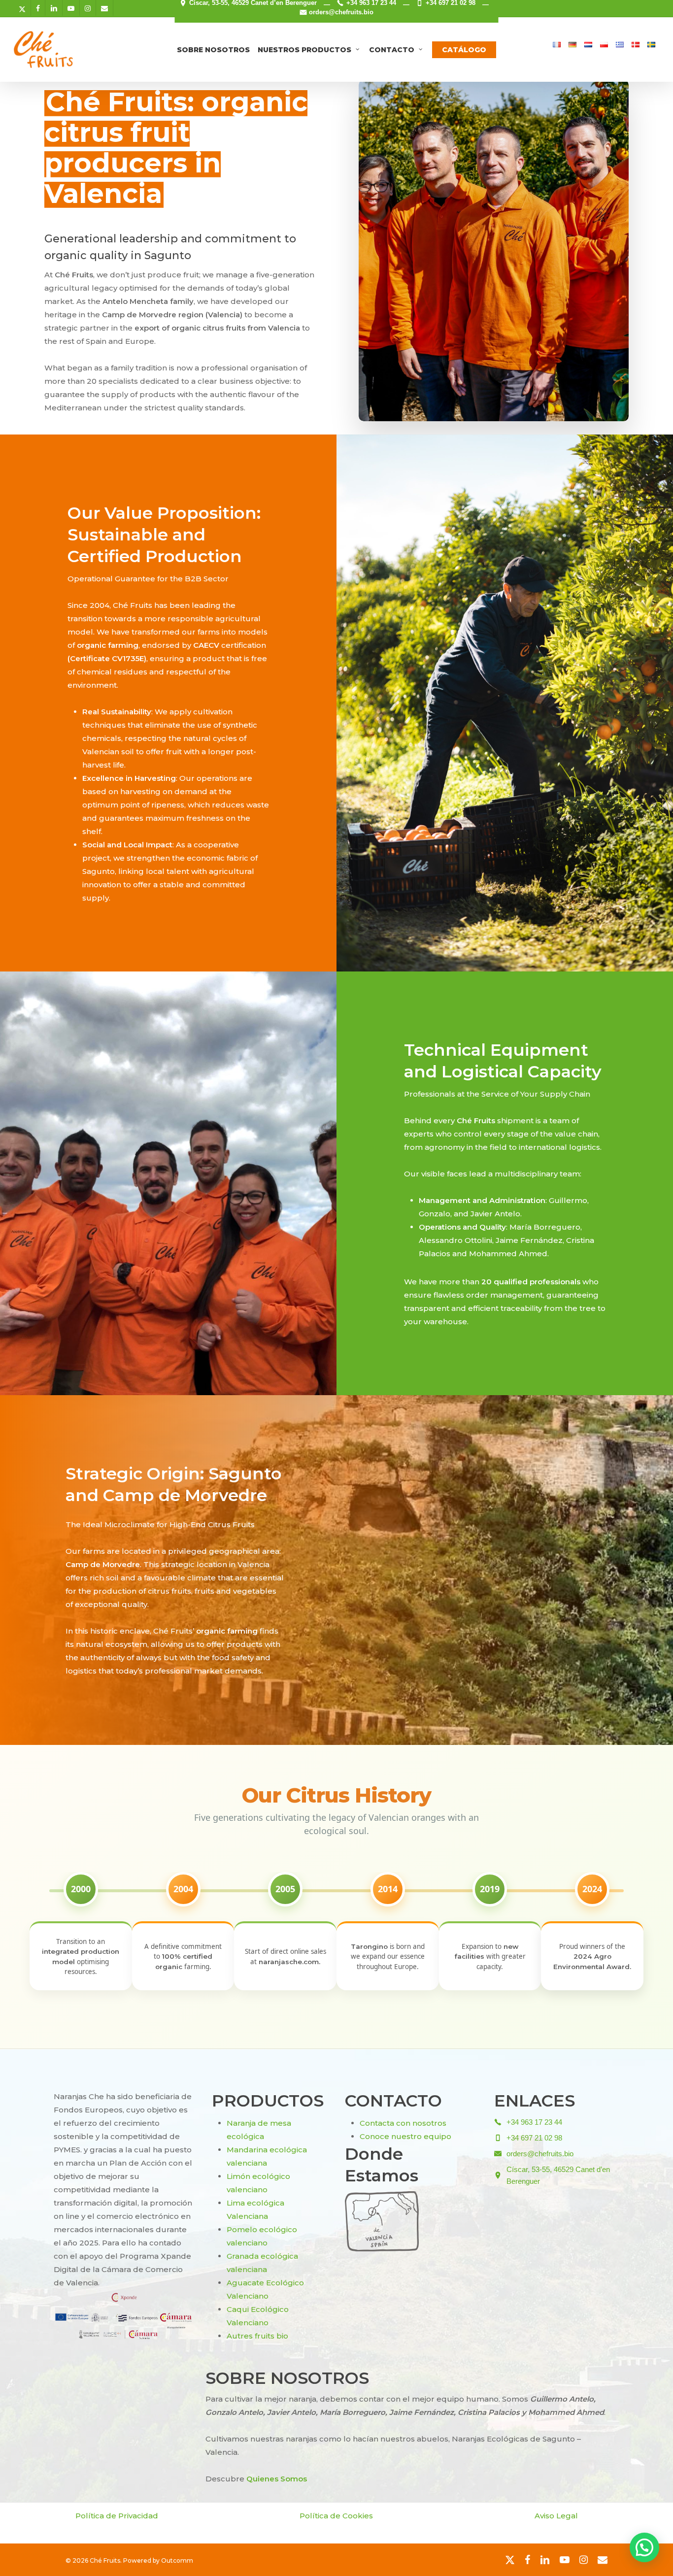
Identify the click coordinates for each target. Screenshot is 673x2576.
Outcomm (177, 2560)
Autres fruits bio (257, 2336)
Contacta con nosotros (403, 2123)
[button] (644, 2547)
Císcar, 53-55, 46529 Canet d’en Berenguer (558, 2175)
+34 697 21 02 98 (534, 2138)
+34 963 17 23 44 (534, 2122)
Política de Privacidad (117, 2516)
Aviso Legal (556, 2516)
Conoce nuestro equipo (405, 2136)
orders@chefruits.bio (341, 12)
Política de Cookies (336, 2516)
